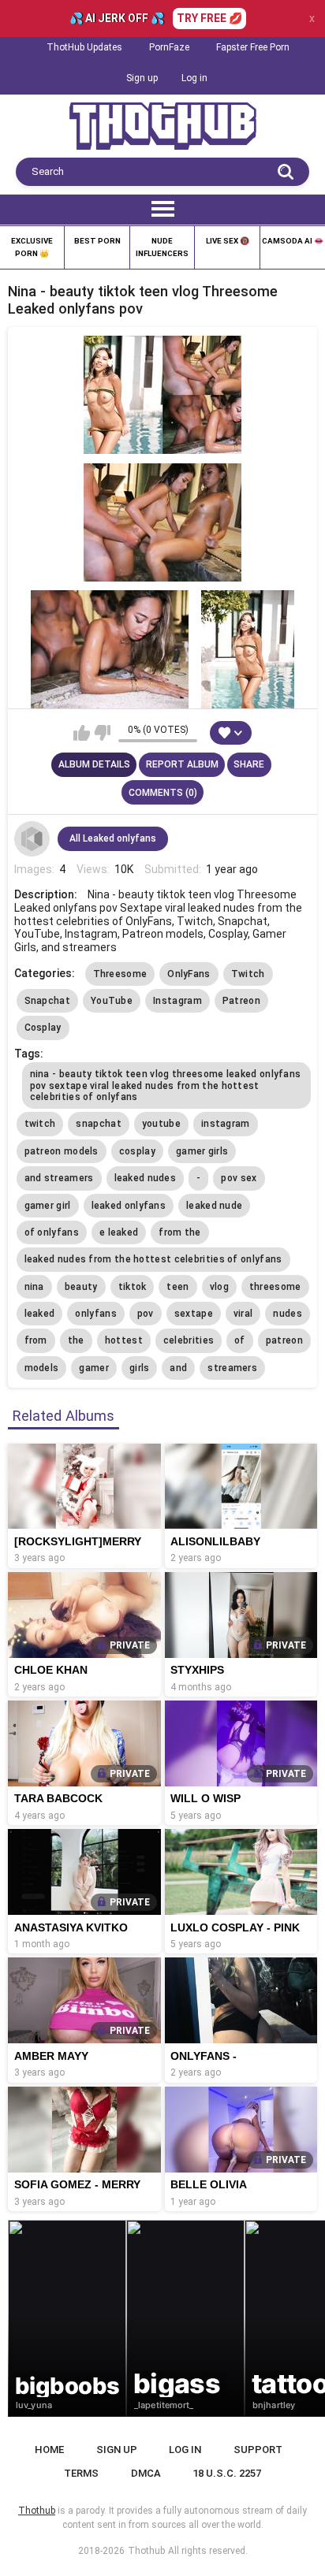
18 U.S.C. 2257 (227, 2473)
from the (179, 1232)
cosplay (137, 1151)
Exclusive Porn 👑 (32, 247)
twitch (40, 1124)
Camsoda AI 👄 (293, 241)
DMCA (146, 2473)
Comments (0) (163, 793)
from (36, 1340)
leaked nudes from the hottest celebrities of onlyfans (153, 1259)
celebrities (189, 1340)
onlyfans (95, 1314)
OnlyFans (189, 974)
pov (146, 1314)
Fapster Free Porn (253, 47)
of (240, 1340)
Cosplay (43, 1028)
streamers (232, 1368)
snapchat (98, 1124)
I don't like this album (102, 733)
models (42, 1368)
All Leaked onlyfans (113, 838)
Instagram (177, 1001)
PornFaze (169, 47)
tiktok (133, 1287)
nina (34, 1287)
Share (249, 764)
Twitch (248, 974)
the (76, 1340)
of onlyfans (52, 1232)
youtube (161, 1124)
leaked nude (214, 1206)
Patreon (241, 1001)
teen (177, 1287)
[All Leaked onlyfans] (32, 839)
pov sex (239, 1178)
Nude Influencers (162, 247)
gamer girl (48, 1206)
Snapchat (47, 1001)
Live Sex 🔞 (228, 241)
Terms (81, 2473)
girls (140, 1368)
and (178, 1368)
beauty (81, 1287)
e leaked (119, 1232)
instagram (226, 1124)
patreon (284, 1340)
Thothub (146, 2551)
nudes (288, 1314)
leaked (40, 1314)
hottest (124, 1340)
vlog (219, 1287)
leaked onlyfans (129, 1206)
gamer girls (202, 1151)
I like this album (82, 733)
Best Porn (97, 241)
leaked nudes (146, 1178)
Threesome (120, 974)
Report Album (182, 764)
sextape (194, 1314)
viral (243, 1314)
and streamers (59, 1178)
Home (49, 2450)
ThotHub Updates (84, 47)
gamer (94, 1368)
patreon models (62, 1151)
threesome (275, 1287)
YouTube (112, 1001)
